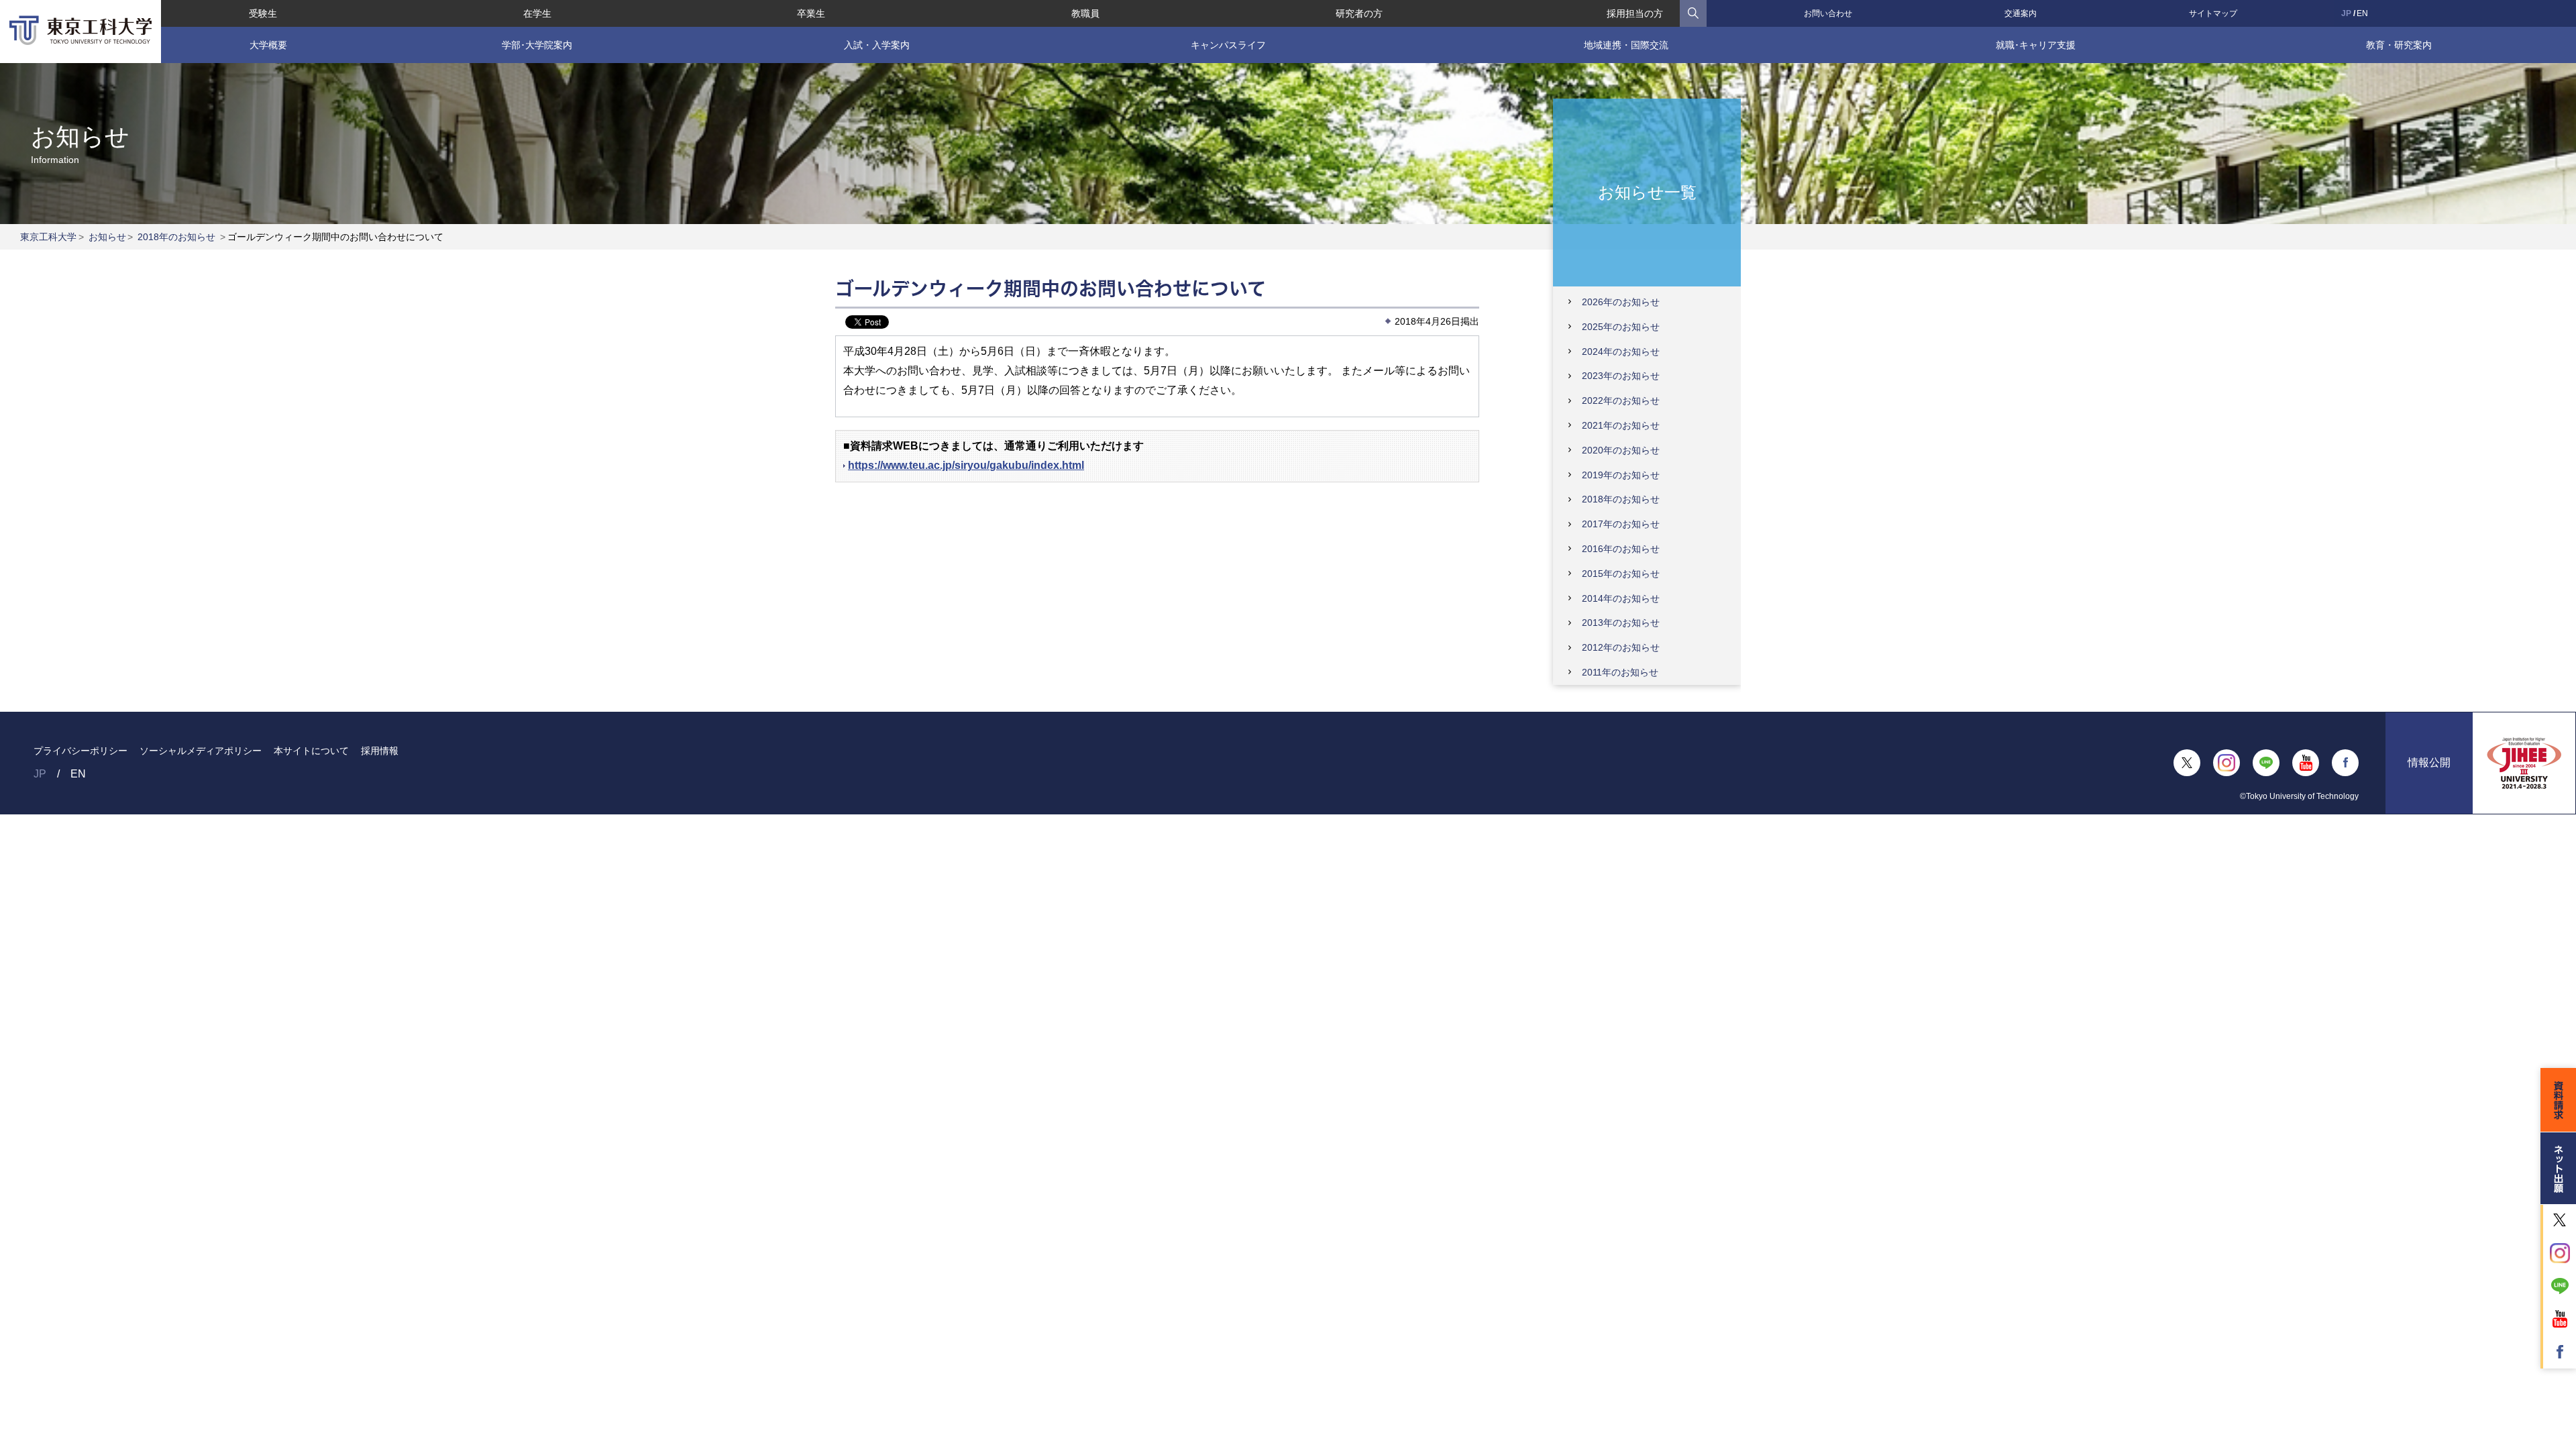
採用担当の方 (1635, 13)
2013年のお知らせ (1621, 623)
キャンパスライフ (1228, 45)
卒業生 (811, 13)
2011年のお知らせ (1620, 672)
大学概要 (268, 45)
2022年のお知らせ (1621, 400)
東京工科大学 (48, 237)
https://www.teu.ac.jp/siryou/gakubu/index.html (966, 465)
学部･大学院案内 (537, 45)
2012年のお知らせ (1621, 647)
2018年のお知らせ (176, 237)
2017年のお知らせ (1621, 524)
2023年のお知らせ (1621, 376)
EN (2362, 13)
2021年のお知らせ (1621, 425)
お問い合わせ (1828, 13)
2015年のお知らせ (1621, 574)
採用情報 (380, 751)
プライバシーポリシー (80, 751)
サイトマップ (2213, 13)
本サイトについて (311, 751)
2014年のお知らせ (1621, 598)
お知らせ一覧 (1647, 192)
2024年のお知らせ (1621, 352)
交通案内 (2021, 13)
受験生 (263, 13)
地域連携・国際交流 (1626, 45)
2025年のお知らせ (1621, 327)
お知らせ (107, 237)
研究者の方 (1359, 13)
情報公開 (2429, 762)
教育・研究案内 (2399, 45)
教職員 (1085, 13)
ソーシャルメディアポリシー (201, 751)
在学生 (537, 13)
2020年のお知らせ (1621, 450)
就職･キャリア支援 (2036, 45)
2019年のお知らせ (1621, 475)
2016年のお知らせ (1621, 549)
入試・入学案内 (877, 45)
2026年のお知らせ (1621, 302)
